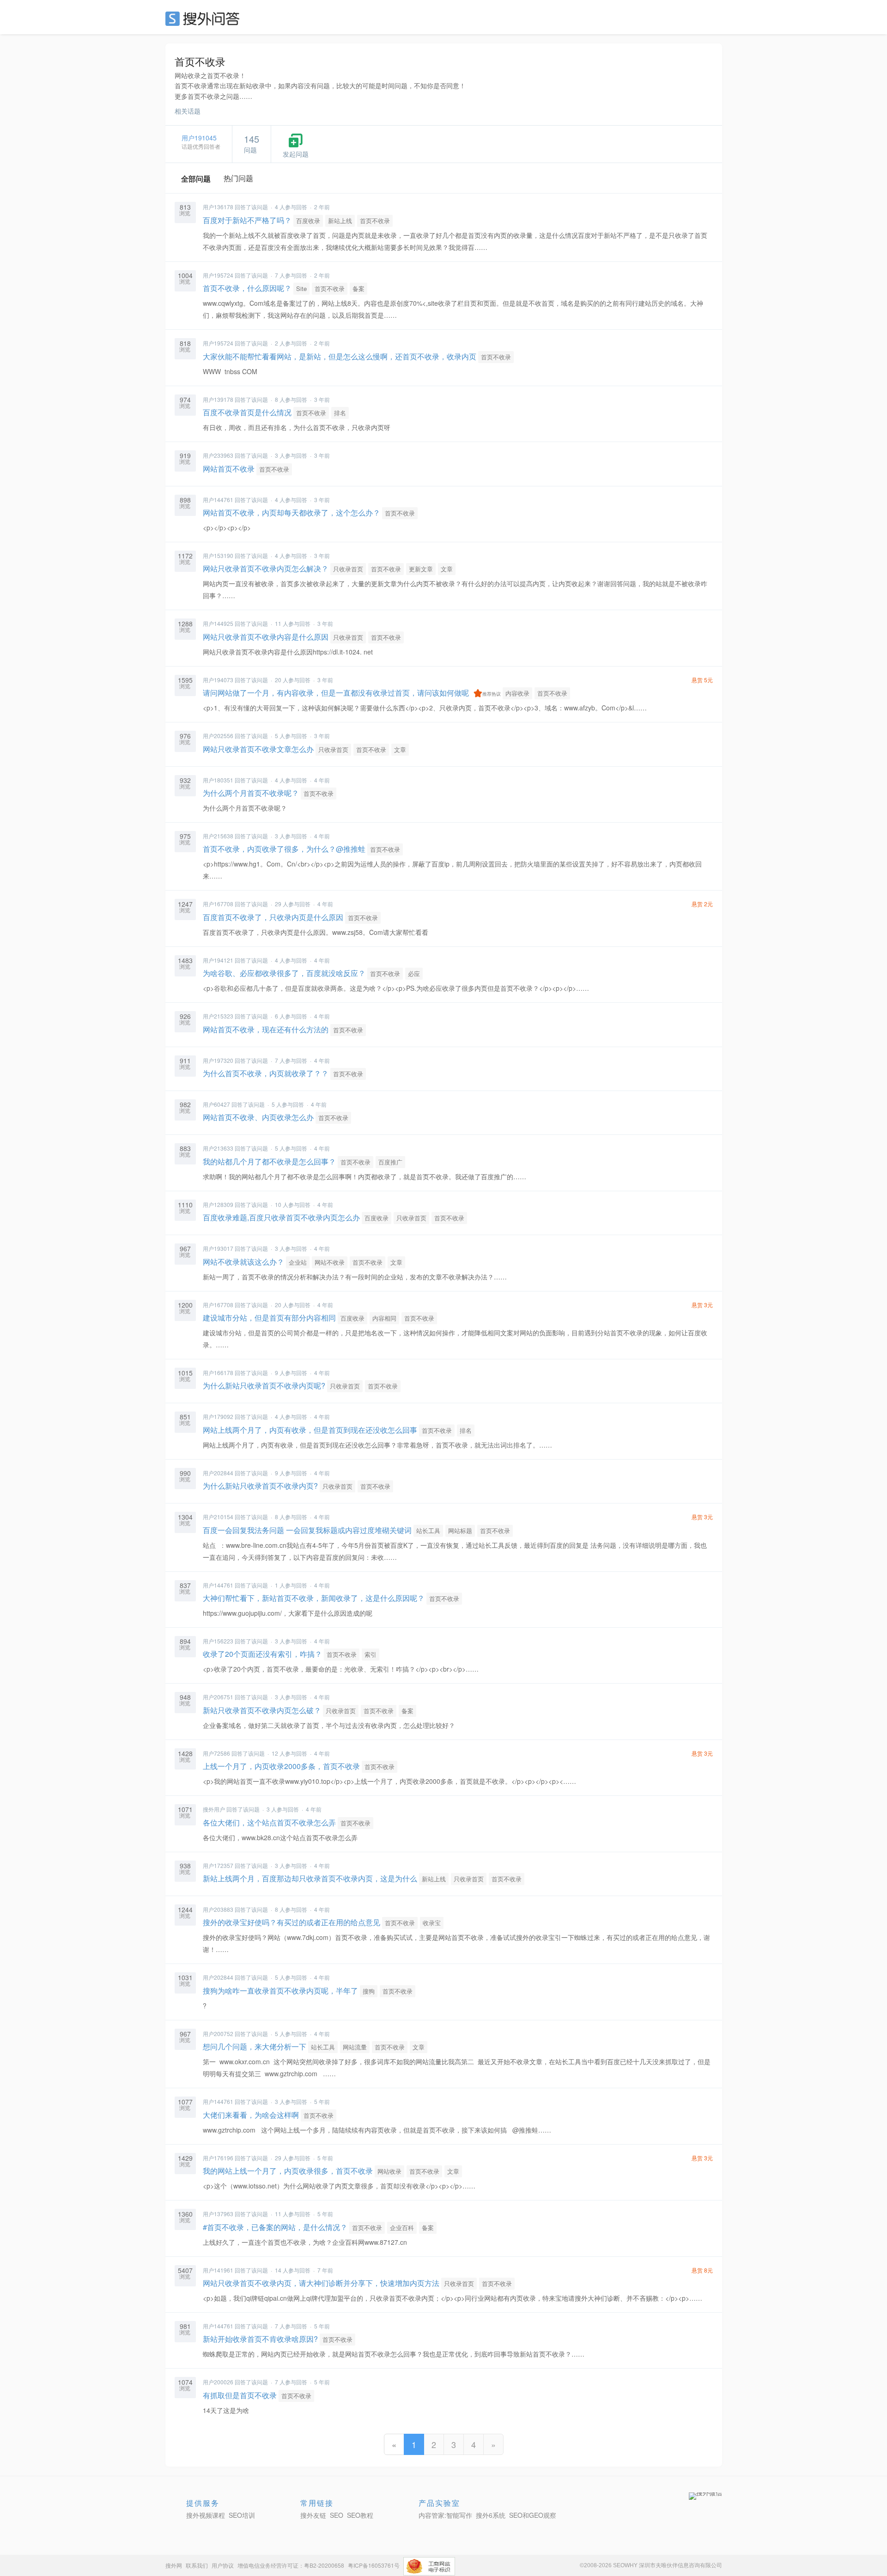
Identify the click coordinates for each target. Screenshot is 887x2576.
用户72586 (216, 1753)
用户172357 (218, 1865)
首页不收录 (375, 221)
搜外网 (174, 2565)
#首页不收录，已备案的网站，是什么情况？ (275, 2227)
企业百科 (402, 2227)
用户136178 (218, 207)
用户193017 (218, 1248)
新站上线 (340, 221)
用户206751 (218, 1697)
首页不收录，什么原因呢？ (247, 288)
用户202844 (218, 1473)
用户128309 (218, 1204)
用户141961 (218, 2270)
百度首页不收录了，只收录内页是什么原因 (273, 917)
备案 (358, 288)
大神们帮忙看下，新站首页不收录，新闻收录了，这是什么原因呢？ (314, 1598)
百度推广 (390, 1162)
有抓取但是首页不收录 (240, 2395)
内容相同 (384, 1318)
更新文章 (421, 569)
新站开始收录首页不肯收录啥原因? (260, 2339)
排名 (340, 413)
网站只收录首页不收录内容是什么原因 (266, 637)
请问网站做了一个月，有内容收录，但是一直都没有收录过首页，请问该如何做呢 (336, 693)
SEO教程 (360, 2515)
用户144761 (218, 500)
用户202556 (218, 736)
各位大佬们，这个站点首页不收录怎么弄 (269, 1822)
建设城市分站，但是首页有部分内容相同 (269, 1318)
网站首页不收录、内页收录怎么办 (258, 1117)
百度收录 (308, 221)
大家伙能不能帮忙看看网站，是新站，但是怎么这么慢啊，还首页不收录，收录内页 (340, 356)
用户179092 (218, 1416)
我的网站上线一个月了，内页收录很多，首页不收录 (288, 2171)
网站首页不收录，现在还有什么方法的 (266, 1029)
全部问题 (196, 179)
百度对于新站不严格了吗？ (247, 220)
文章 (447, 569)
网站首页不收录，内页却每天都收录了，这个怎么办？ (292, 512)
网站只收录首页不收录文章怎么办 (258, 749)
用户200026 (218, 2382)
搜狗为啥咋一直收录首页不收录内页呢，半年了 (280, 1991)
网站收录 (389, 2171)
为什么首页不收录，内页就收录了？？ (266, 1073)
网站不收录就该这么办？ (243, 1262)
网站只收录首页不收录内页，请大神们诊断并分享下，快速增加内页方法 (321, 2283)
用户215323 (218, 1016)
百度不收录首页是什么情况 (247, 412)
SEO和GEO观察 (533, 2515)
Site (301, 288)
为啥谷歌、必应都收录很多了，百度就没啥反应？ (284, 973)
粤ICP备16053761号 (374, 2565)
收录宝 (432, 1923)
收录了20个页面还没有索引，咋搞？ (262, 1654)
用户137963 (218, 2214)
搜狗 (369, 1991)
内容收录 (517, 693)
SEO (205, 18)
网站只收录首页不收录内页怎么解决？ (266, 568)
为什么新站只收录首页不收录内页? (260, 1486)
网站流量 (355, 2047)
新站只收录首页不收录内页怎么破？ (262, 1710)
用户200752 (218, 2034)
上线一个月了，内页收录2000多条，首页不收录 (281, 1766)
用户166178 (218, 1373)
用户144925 (218, 623)
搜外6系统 (491, 2515)
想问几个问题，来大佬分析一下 (255, 2046)
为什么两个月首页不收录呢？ (251, 793)
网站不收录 (330, 1262)
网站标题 (460, 1530)
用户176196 (218, 2158)
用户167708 (218, 904)
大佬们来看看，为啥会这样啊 (251, 2115)
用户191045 (199, 138)
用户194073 (218, 680)
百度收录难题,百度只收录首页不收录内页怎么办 (281, 1217)
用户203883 (218, 1909)
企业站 (298, 1262)
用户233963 (218, 455)
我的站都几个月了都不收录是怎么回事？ (269, 1161)
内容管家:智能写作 (445, 2515)
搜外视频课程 (206, 2515)
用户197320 (218, 1060)
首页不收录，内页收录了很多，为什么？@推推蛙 (284, 849)
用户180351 (218, 780)
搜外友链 (313, 2515)
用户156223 (218, 1641)
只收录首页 (348, 569)
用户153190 (218, 555)
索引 (371, 1654)
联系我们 (197, 2565)
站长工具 (428, 1530)
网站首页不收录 (229, 469)
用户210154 (218, 1517)
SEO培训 (242, 2515)
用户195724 (218, 275)
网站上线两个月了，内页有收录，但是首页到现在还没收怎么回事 (310, 1430)
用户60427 (216, 1104)
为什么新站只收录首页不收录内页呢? (264, 1385)
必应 (414, 973)
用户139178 (218, 399)
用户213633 (218, 1148)
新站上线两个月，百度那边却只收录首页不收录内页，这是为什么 (310, 1878)
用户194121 (218, 960)
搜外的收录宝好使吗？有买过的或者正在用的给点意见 (292, 1922)
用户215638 (218, 836)
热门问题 (238, 178)
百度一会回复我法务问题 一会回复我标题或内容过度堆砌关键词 (307, 1530)
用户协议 (223, 2565)
